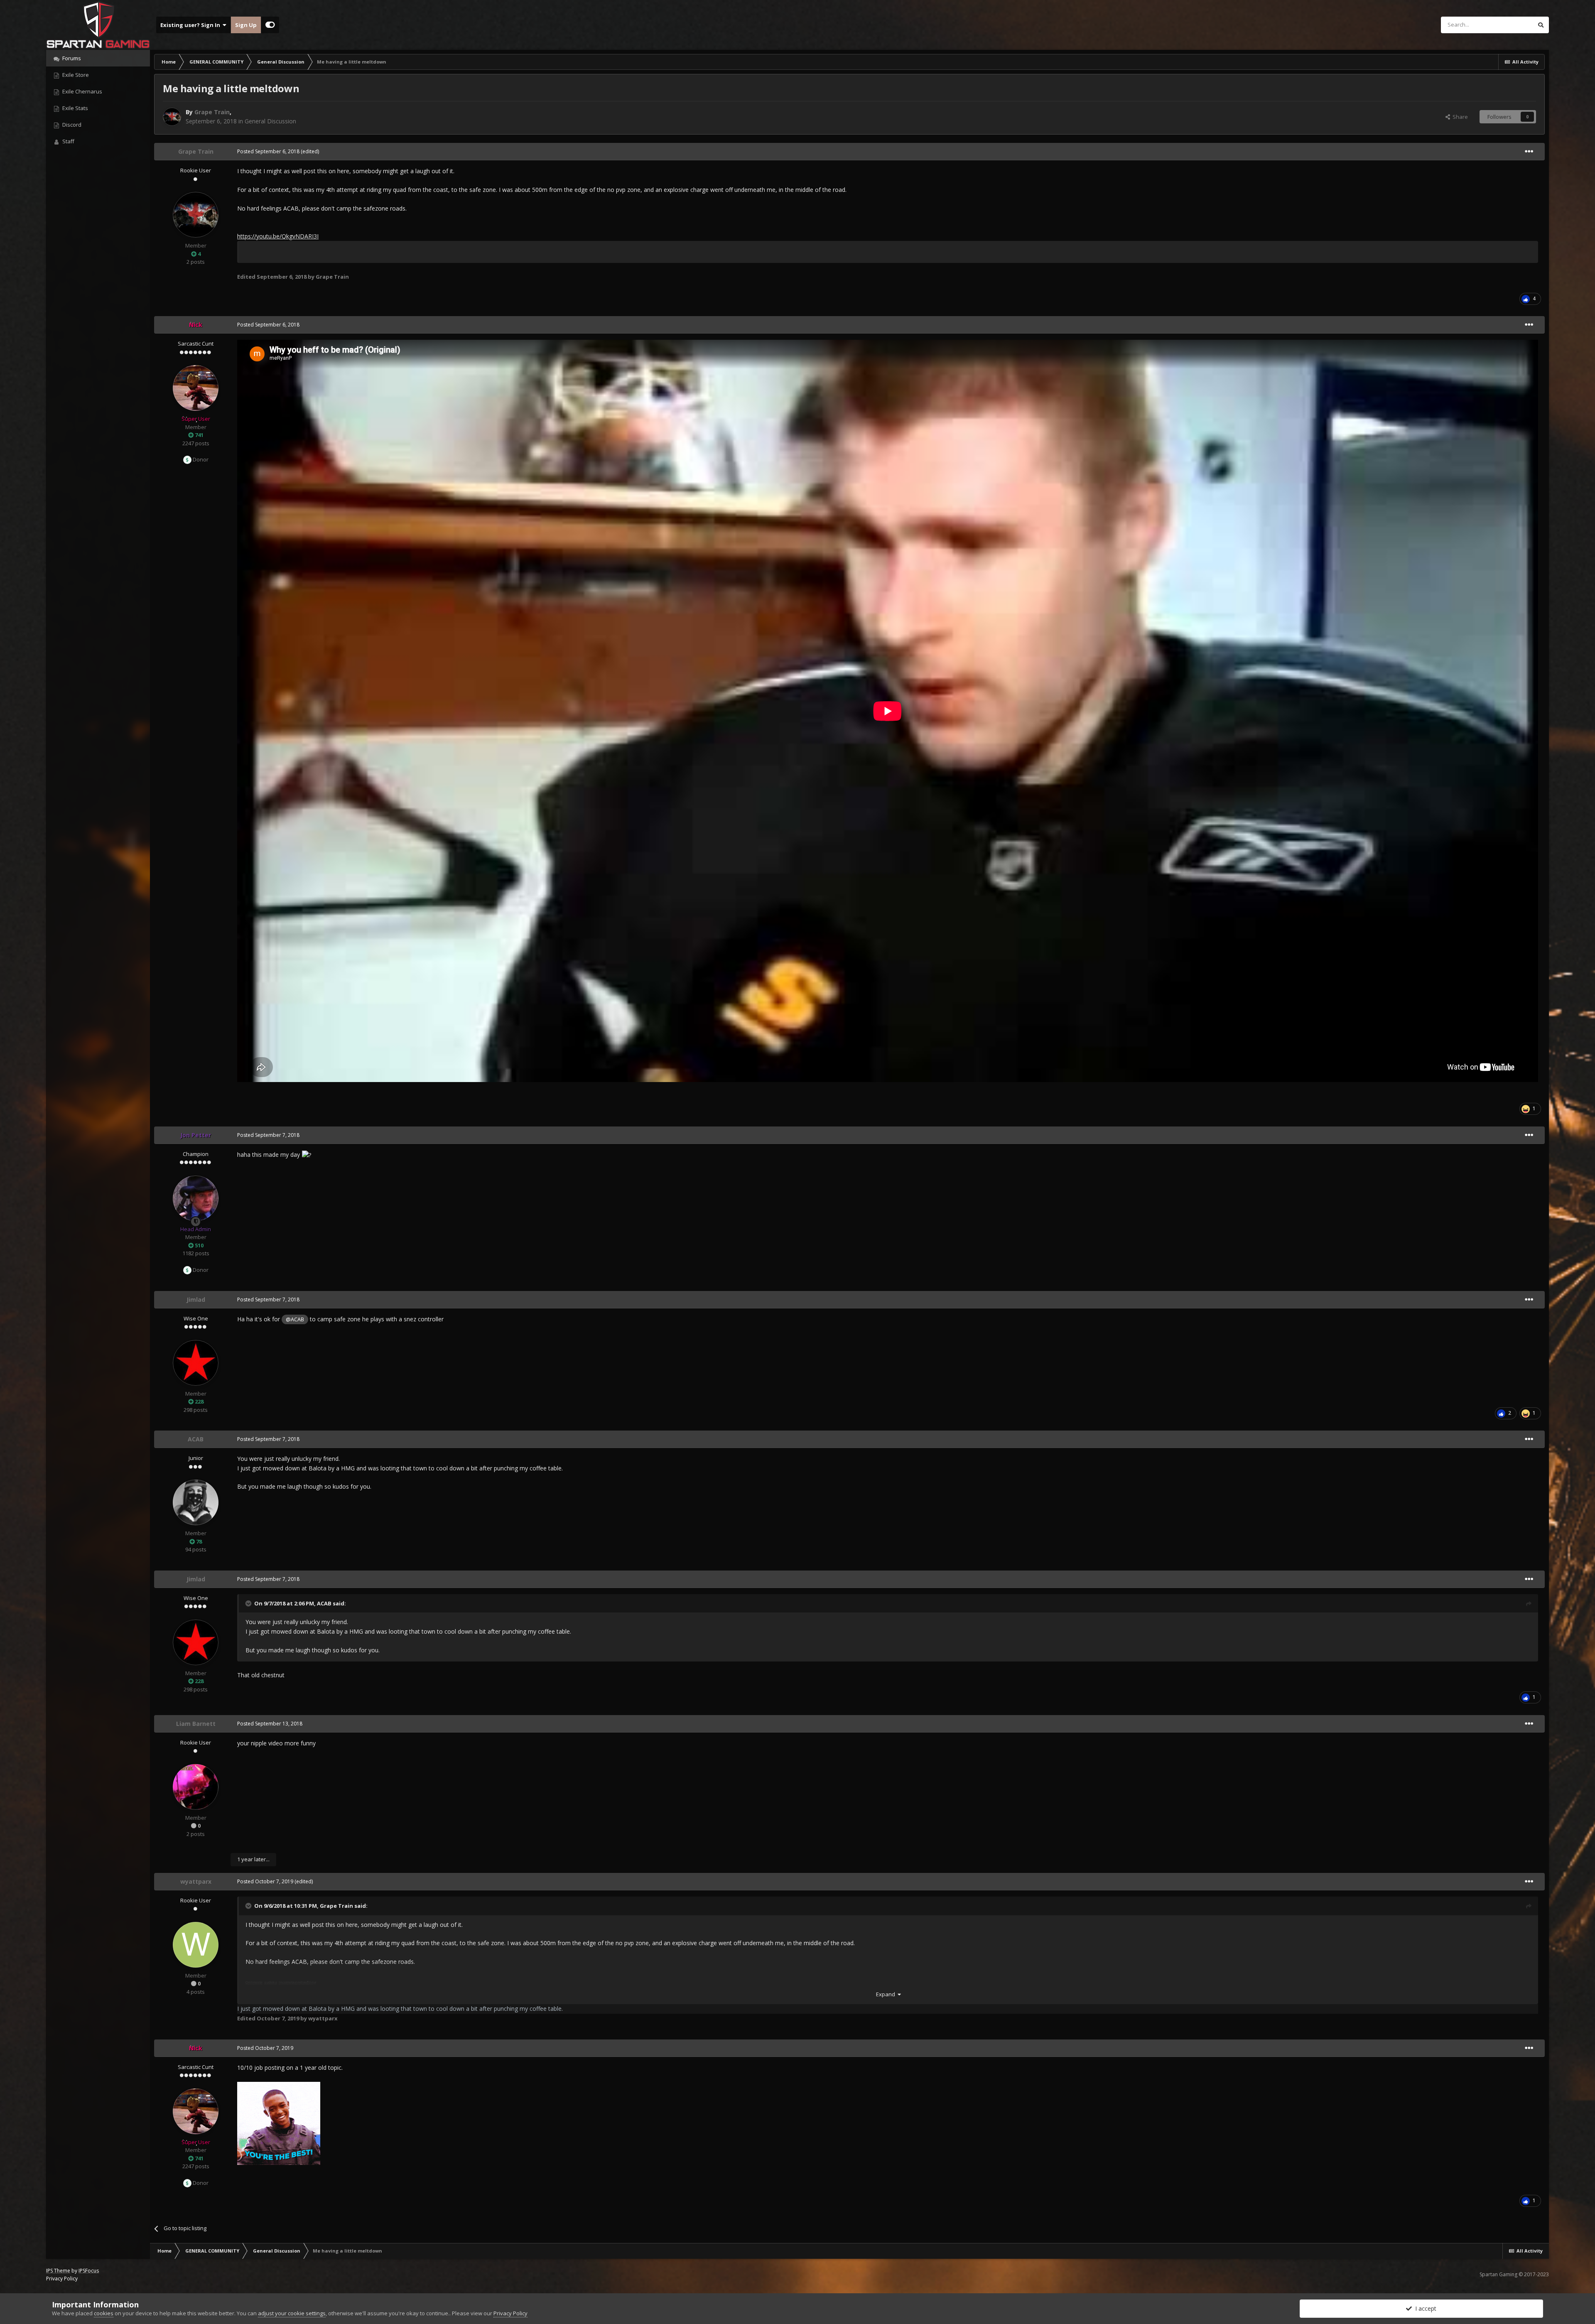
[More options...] (1529, 152)
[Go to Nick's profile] (196, 388)
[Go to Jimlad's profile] (196, 1363)
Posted (268, 151)
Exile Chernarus (82, 91)
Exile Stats (75, 108)
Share (1459, 117)
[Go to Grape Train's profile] (172, 117)
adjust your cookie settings (292, 2313)
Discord (71, 125)
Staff (68, 141)
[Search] (1541, 25)
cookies (104, 2313)
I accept (1424, 2308)
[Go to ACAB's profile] (196, 1502)
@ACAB (295, 1319)
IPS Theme (58, 2271)
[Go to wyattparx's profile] (196, 1945)
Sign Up (246, 25)
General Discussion (270, 121)
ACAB (324, 1603)
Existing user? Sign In (191, 25)
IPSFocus (89, 2271)
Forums (71, 58)
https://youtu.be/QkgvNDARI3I (278, 236)
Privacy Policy (62, 2279)
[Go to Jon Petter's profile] (196, 1198)
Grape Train (336, 1906)
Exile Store (75, 75)
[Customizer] (270, 25)
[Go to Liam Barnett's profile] (196, 1787)
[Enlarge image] (279, 2122)
